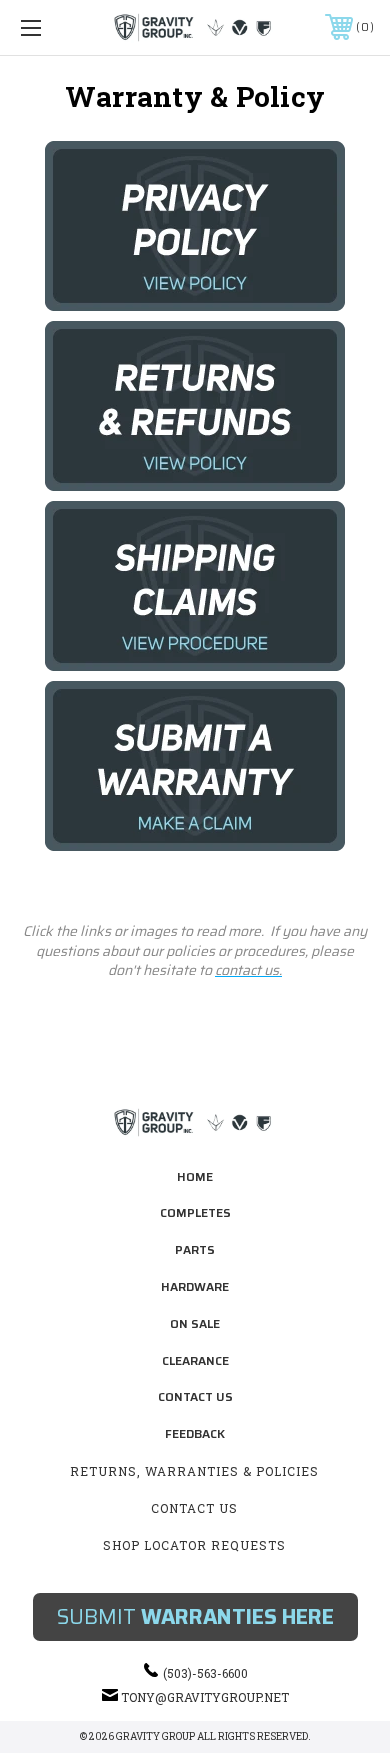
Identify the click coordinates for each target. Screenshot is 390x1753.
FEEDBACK (195, 1433)
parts (195, 1249)
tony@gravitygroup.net (205, 1697)
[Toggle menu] (56, 27)
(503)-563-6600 (205, 1673)
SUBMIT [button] (195, 1616)
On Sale (195, 1323)
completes (195, 1212)
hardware (195, 1286)
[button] (195, 226)
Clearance (195, 1360)
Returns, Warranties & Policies (194, 1471)
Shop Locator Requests (194, 1545)
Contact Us (195, 1396)
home (195, 1176)
